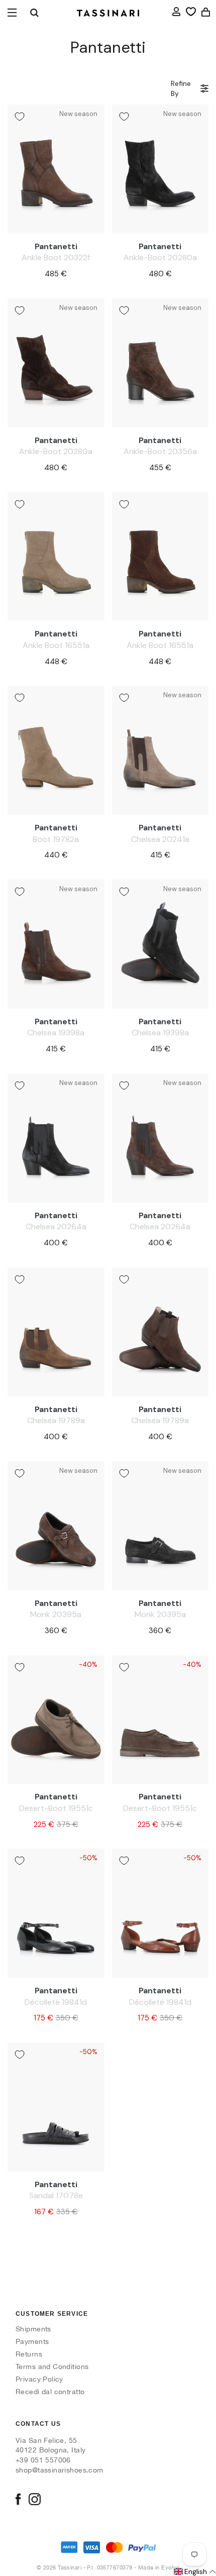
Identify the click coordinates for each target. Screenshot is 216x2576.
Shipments (33, 2329)
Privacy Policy (39, 2379)
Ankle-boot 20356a (160, 451)
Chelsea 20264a (56, 1226)
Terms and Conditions (52, 2367)
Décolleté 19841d (56, 2002)
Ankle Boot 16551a (56, 645)
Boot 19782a (56, 839)
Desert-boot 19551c (56, 1808)
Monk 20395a (56, 1614)
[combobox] (34, 13)
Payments (32, 2341)
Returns (29, 2354)
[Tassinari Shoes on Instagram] (35, 2500)
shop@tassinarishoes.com (60, 2470)
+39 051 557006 (43, 2460)
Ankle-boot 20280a (160, 257)
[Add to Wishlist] (20, 117)
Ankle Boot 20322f (56, 257)
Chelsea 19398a (56, 1033)
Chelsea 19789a (56, 1420)
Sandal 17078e (56, 2195)
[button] (194, 2572)
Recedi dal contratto (50, 2392)
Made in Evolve (159, 2567)
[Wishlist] (191, 12)
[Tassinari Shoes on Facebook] (18, 2500)
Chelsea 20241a (160, 839)
